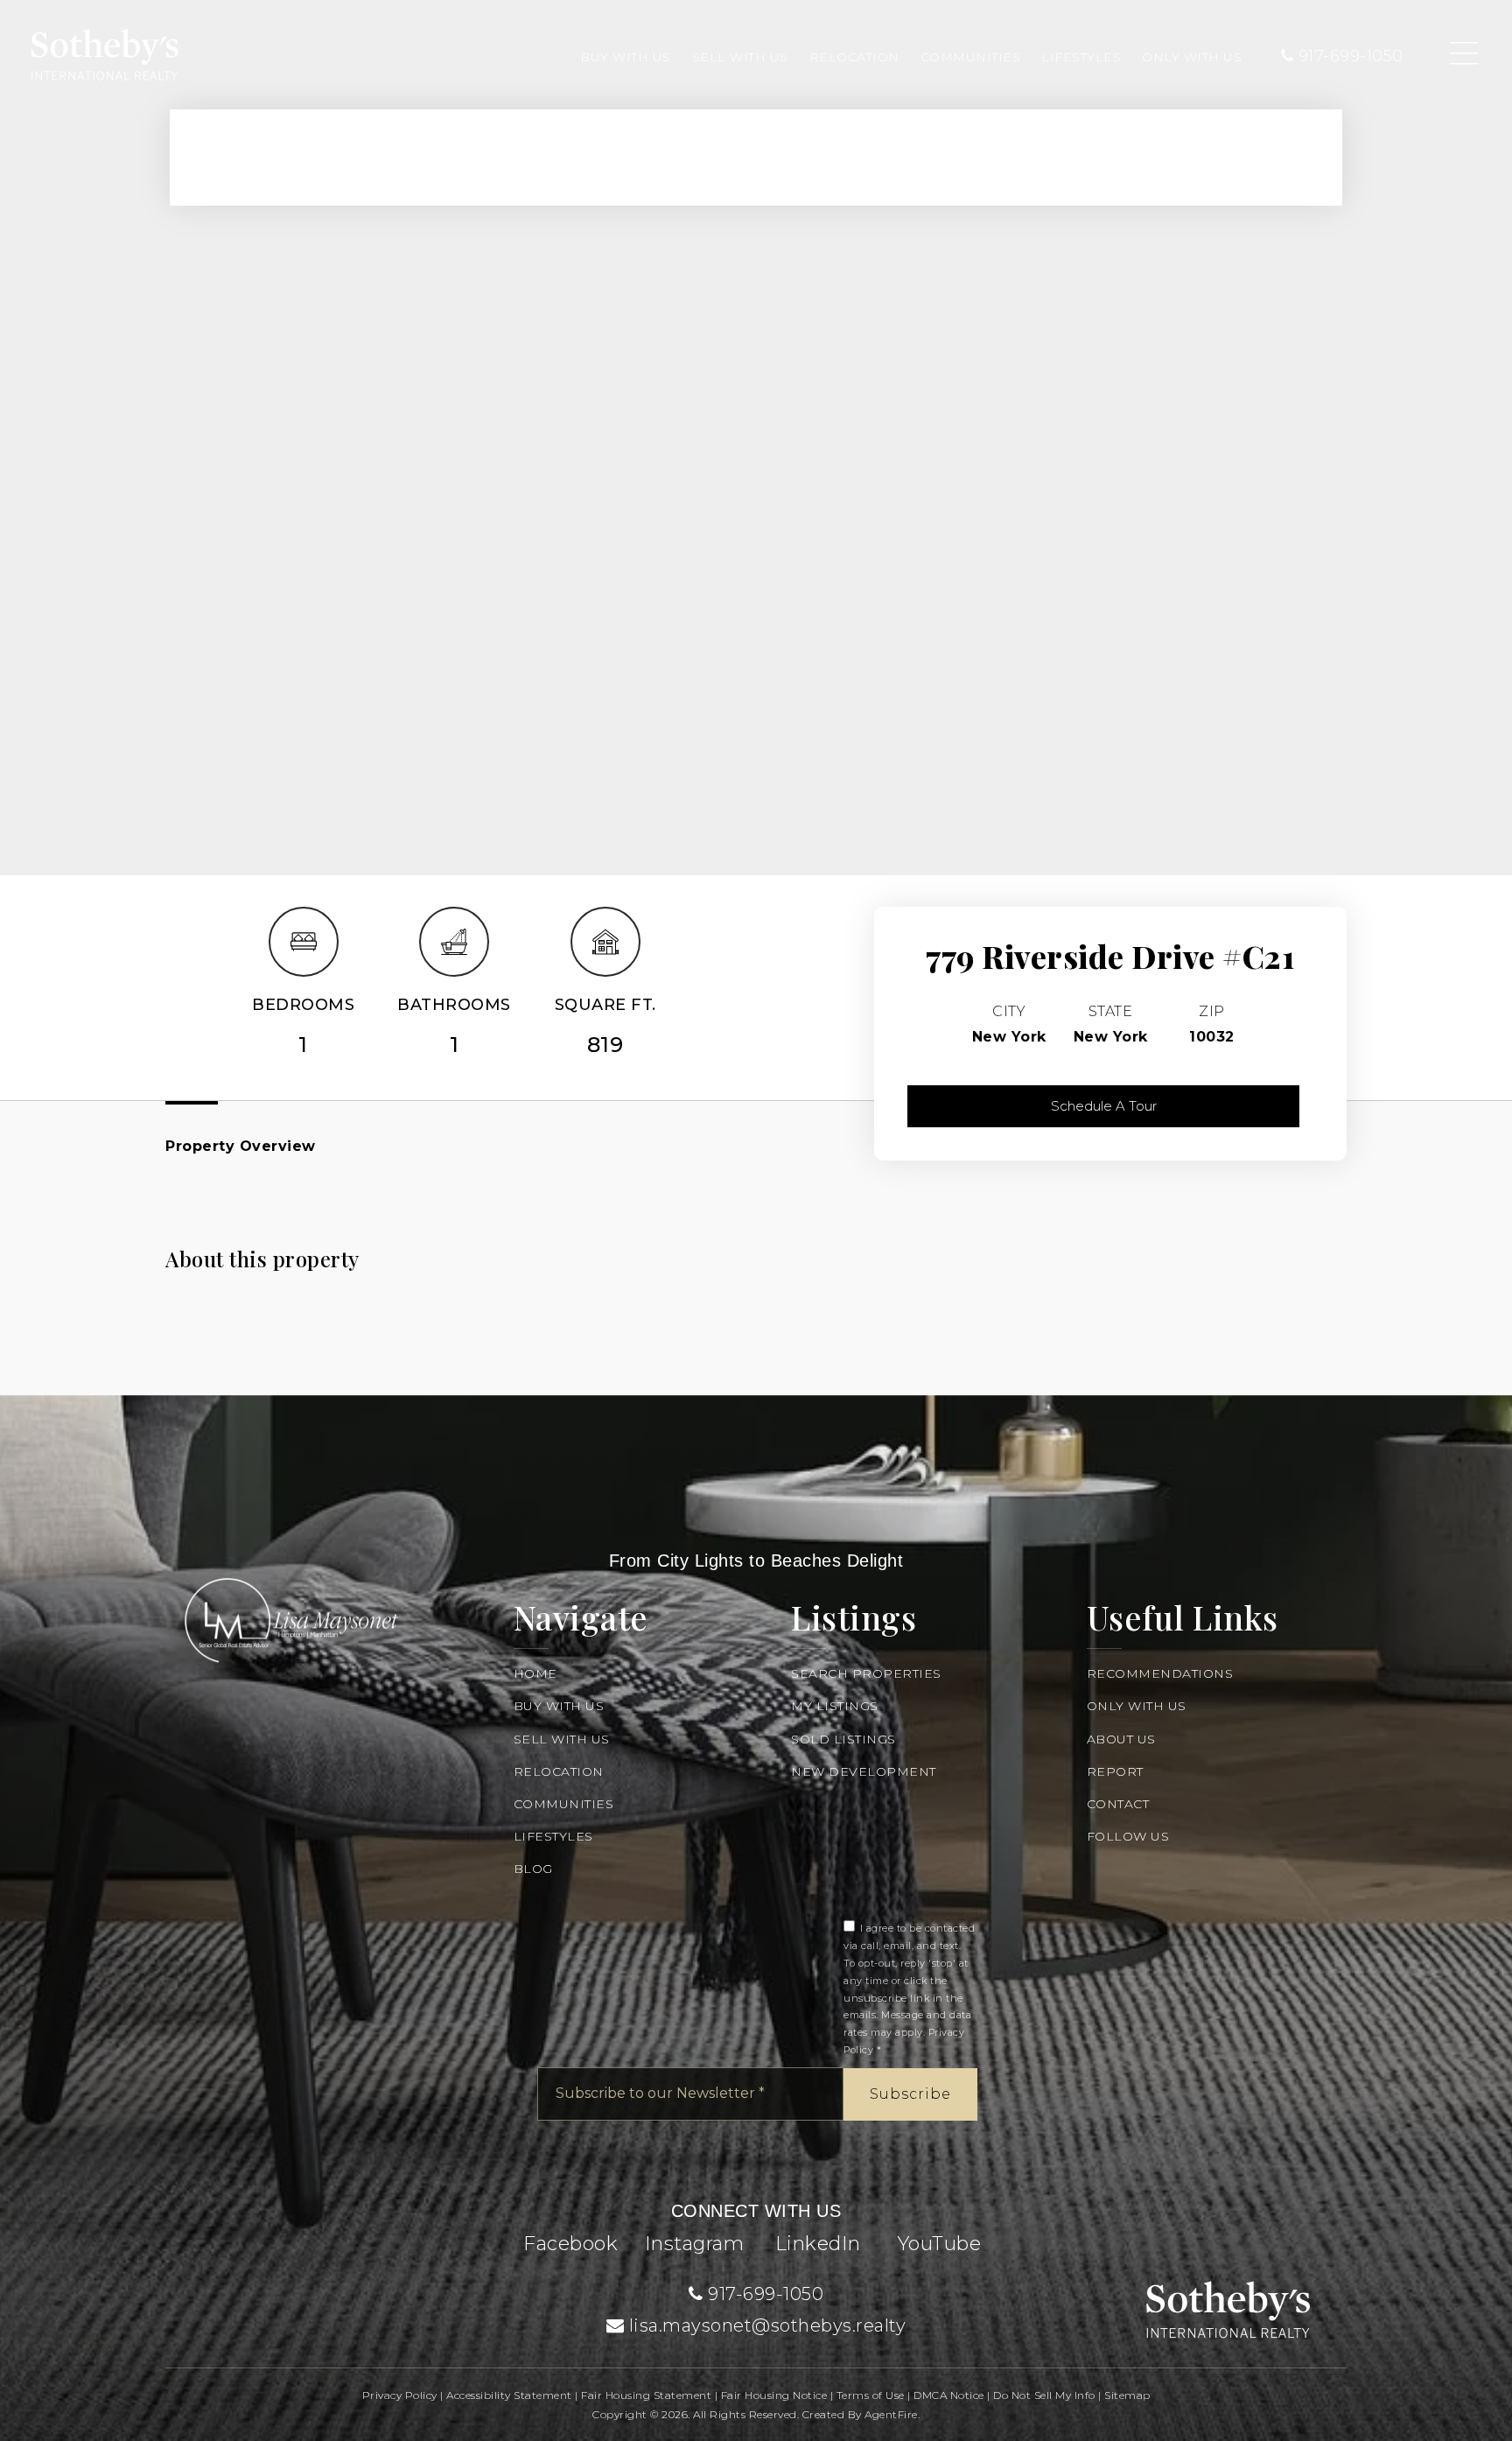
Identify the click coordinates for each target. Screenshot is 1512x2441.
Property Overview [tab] (241, 1146)
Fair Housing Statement (646, 2395)
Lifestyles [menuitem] (1081, 57)
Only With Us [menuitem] (1192, 57)
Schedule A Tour (1104, 1106)
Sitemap (1127, 2395)
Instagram (695, 2244)
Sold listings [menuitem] (843, 1739)
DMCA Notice (949, 2395)
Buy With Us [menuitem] (626, 57)
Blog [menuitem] (533, 1869)
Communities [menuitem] (971, 57)
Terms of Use (871, 2395)
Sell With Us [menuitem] (740, 57)
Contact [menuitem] (1118, 1804)
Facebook (570, 2244)
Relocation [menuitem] (854, 57)
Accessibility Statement (509, 2395)
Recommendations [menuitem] (1160, 1673)
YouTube (940, 2244)
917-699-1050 (1348, 56)
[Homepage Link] (105, 53)
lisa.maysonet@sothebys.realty (768, 2325)
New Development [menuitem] (864, 1771)
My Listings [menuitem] (835, 1706)
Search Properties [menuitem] (866, 1673)
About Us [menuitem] (1121, 1739)
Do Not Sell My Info (1044, 2395)
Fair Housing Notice (774, 2395)
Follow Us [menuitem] (1128, 1836)
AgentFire (891, 2414)
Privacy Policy (400, 2395)
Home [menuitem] (535, 1673)
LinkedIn (818, 2244)
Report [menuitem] (1115, 1771)
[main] (756, 698)
